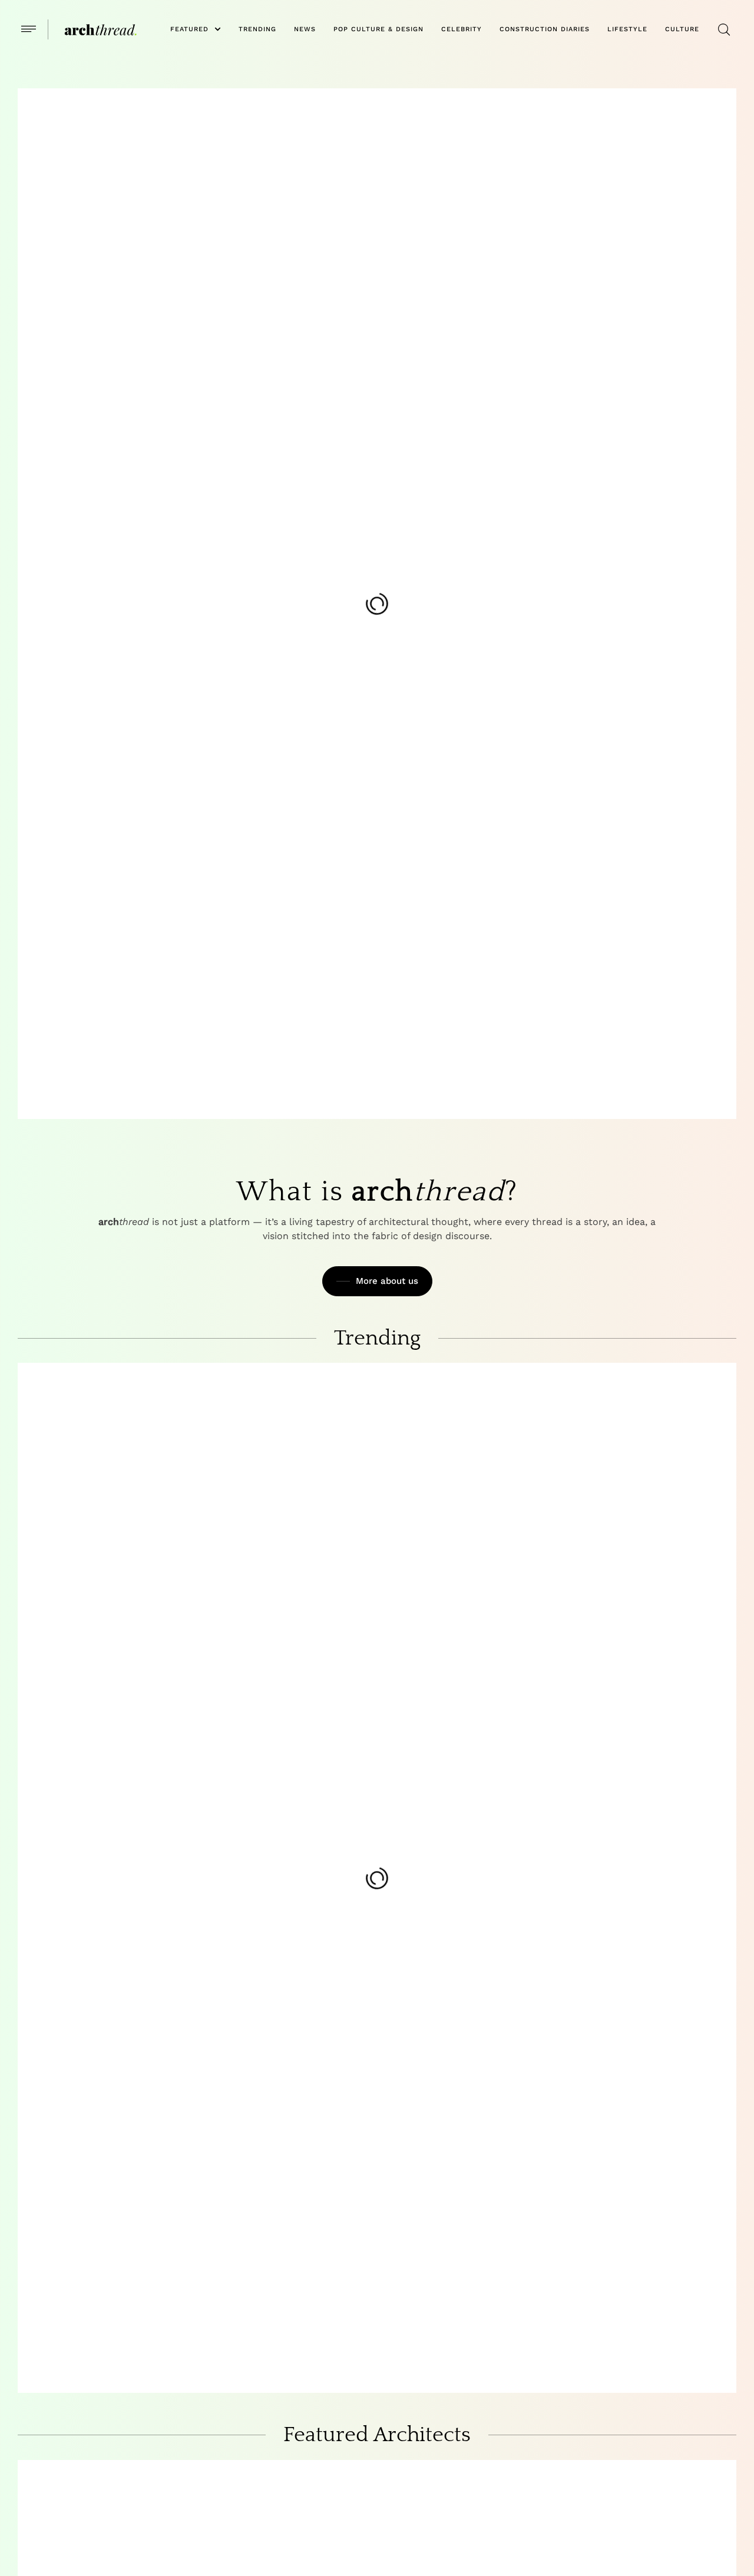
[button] (29, 29)
